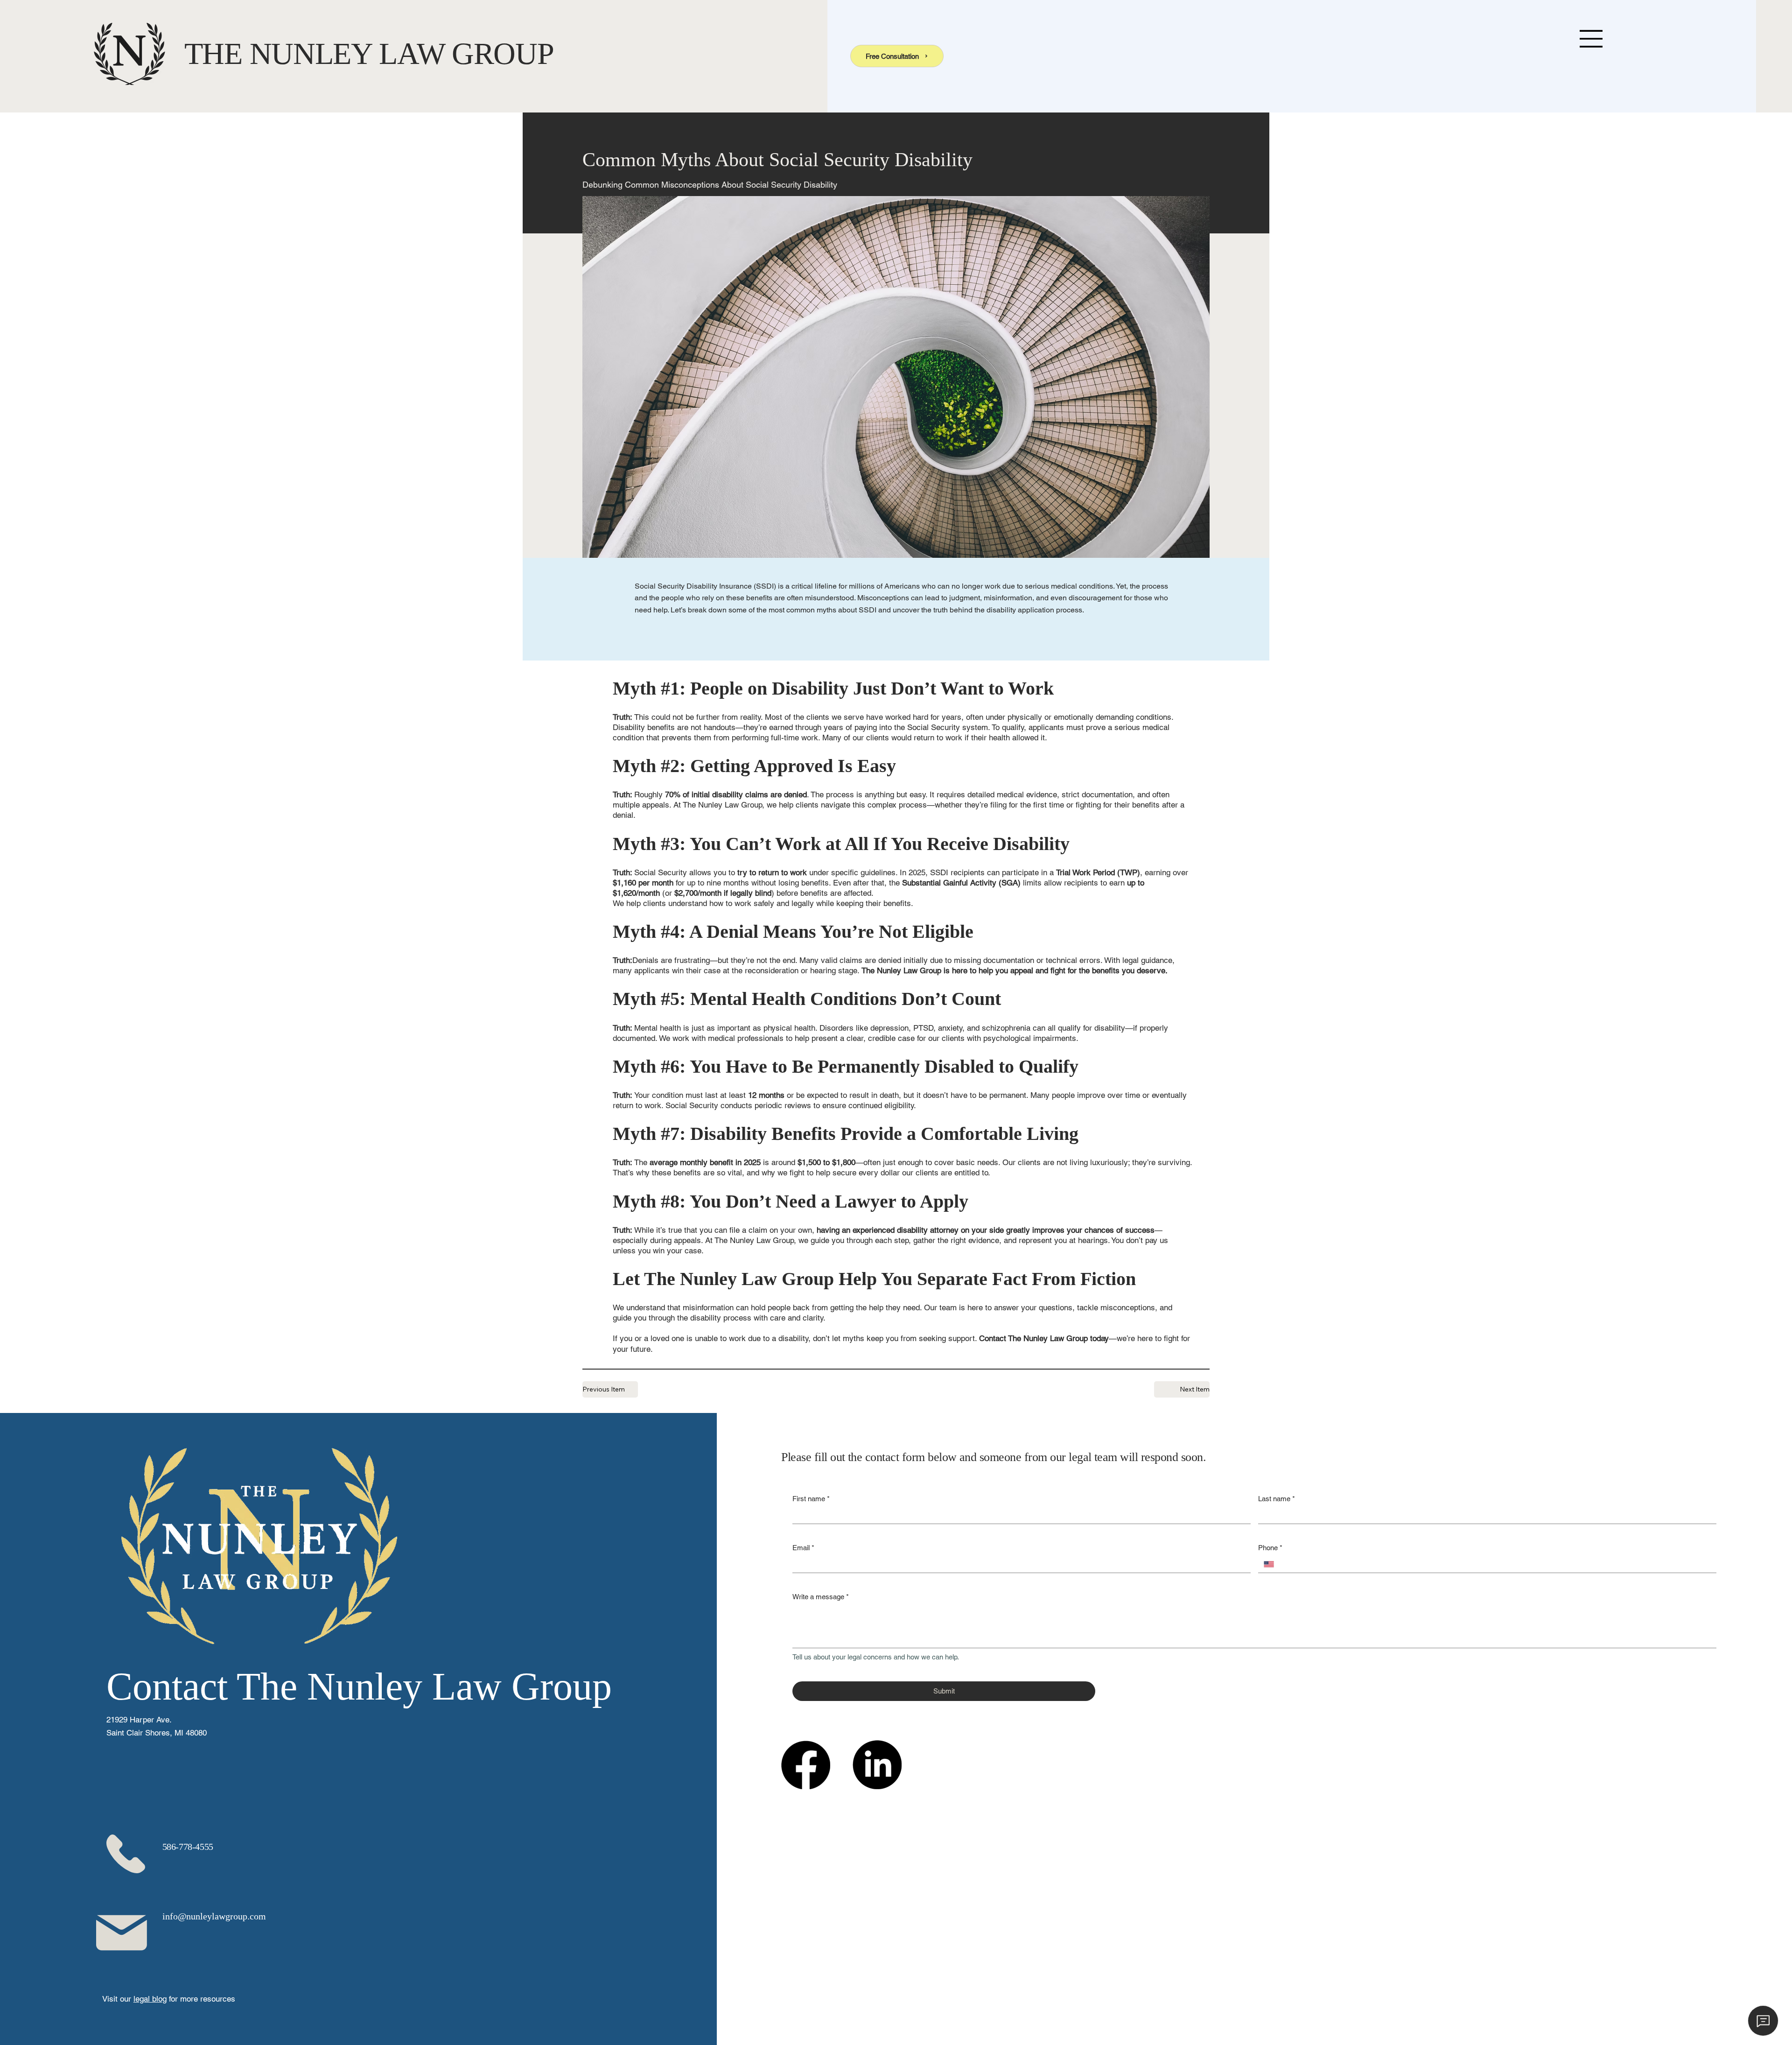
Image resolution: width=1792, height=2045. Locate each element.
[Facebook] (806, 1765)
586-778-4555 (188, 1847)
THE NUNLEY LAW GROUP (369, 53)
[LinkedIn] (877, 1765)
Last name (1277, 1499)
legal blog (150, 1999)
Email (803, 1548)
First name (811, 1499)
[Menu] (1591, 39)
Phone (1270, 1548)
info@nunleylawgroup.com (214, 1916)
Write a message (821, 1597)
